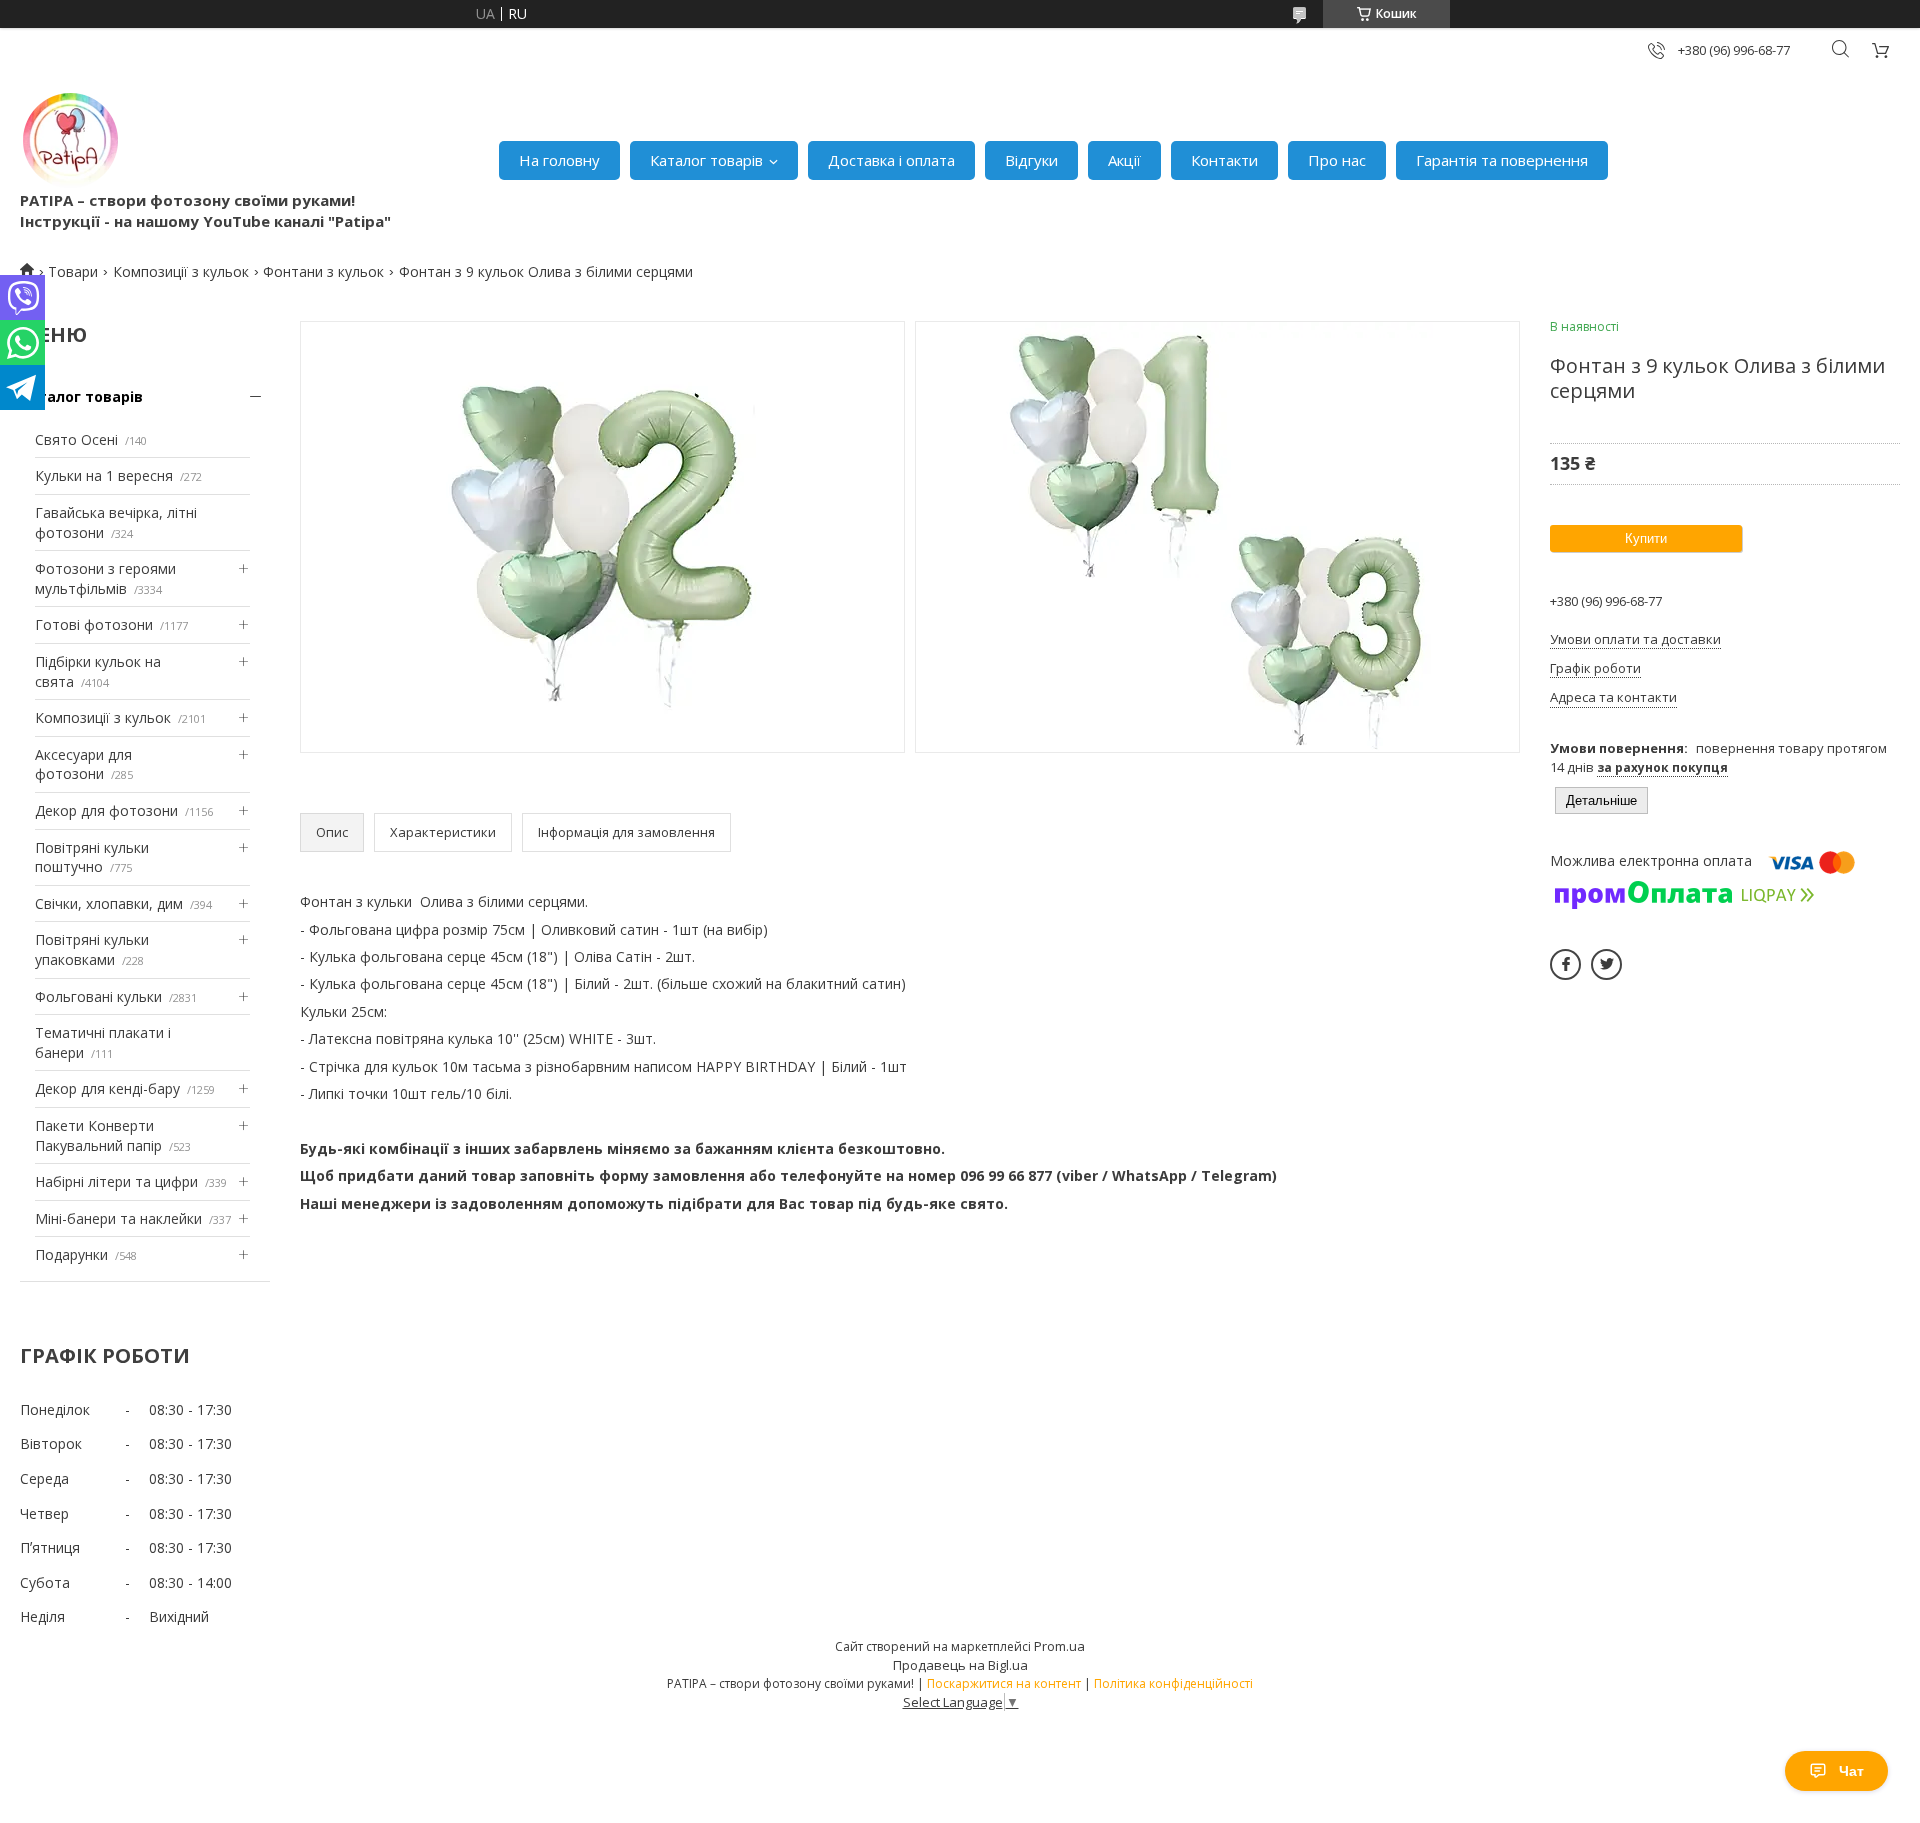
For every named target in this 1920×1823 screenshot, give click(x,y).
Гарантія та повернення (1502, 160)
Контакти (1224, 160)
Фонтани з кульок (323, 271)
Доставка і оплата (891, 160)
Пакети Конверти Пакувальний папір (98, 1135)
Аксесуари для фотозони (83, 764)
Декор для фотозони (106, 810)
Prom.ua (1059, 1646)
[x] (1606, 964)
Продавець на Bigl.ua (960, 1665)
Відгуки (1031, 160)
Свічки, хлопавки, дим (109, 903)
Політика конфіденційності (1173, 1683)
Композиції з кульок (181, 271)
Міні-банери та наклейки (118, 1218)
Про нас (1337, 160)
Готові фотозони (94, 624)
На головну (559, 160)
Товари (73, 271)
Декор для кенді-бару (107, 1088)
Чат (1851, 1771)
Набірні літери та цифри (116, 1181)
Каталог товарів (706, 160)
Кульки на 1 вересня (104, 475)
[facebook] (1565, 964)
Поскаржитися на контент (1004, 1683)
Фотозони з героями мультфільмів (105, 578)
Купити (1646, 538)
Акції (1124, 160)
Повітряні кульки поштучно (92, 857)
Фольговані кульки (98, 996)
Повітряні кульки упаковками (92, 949)
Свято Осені (76, 439)
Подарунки (71, 1254)
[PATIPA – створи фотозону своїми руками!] (70, 140)
